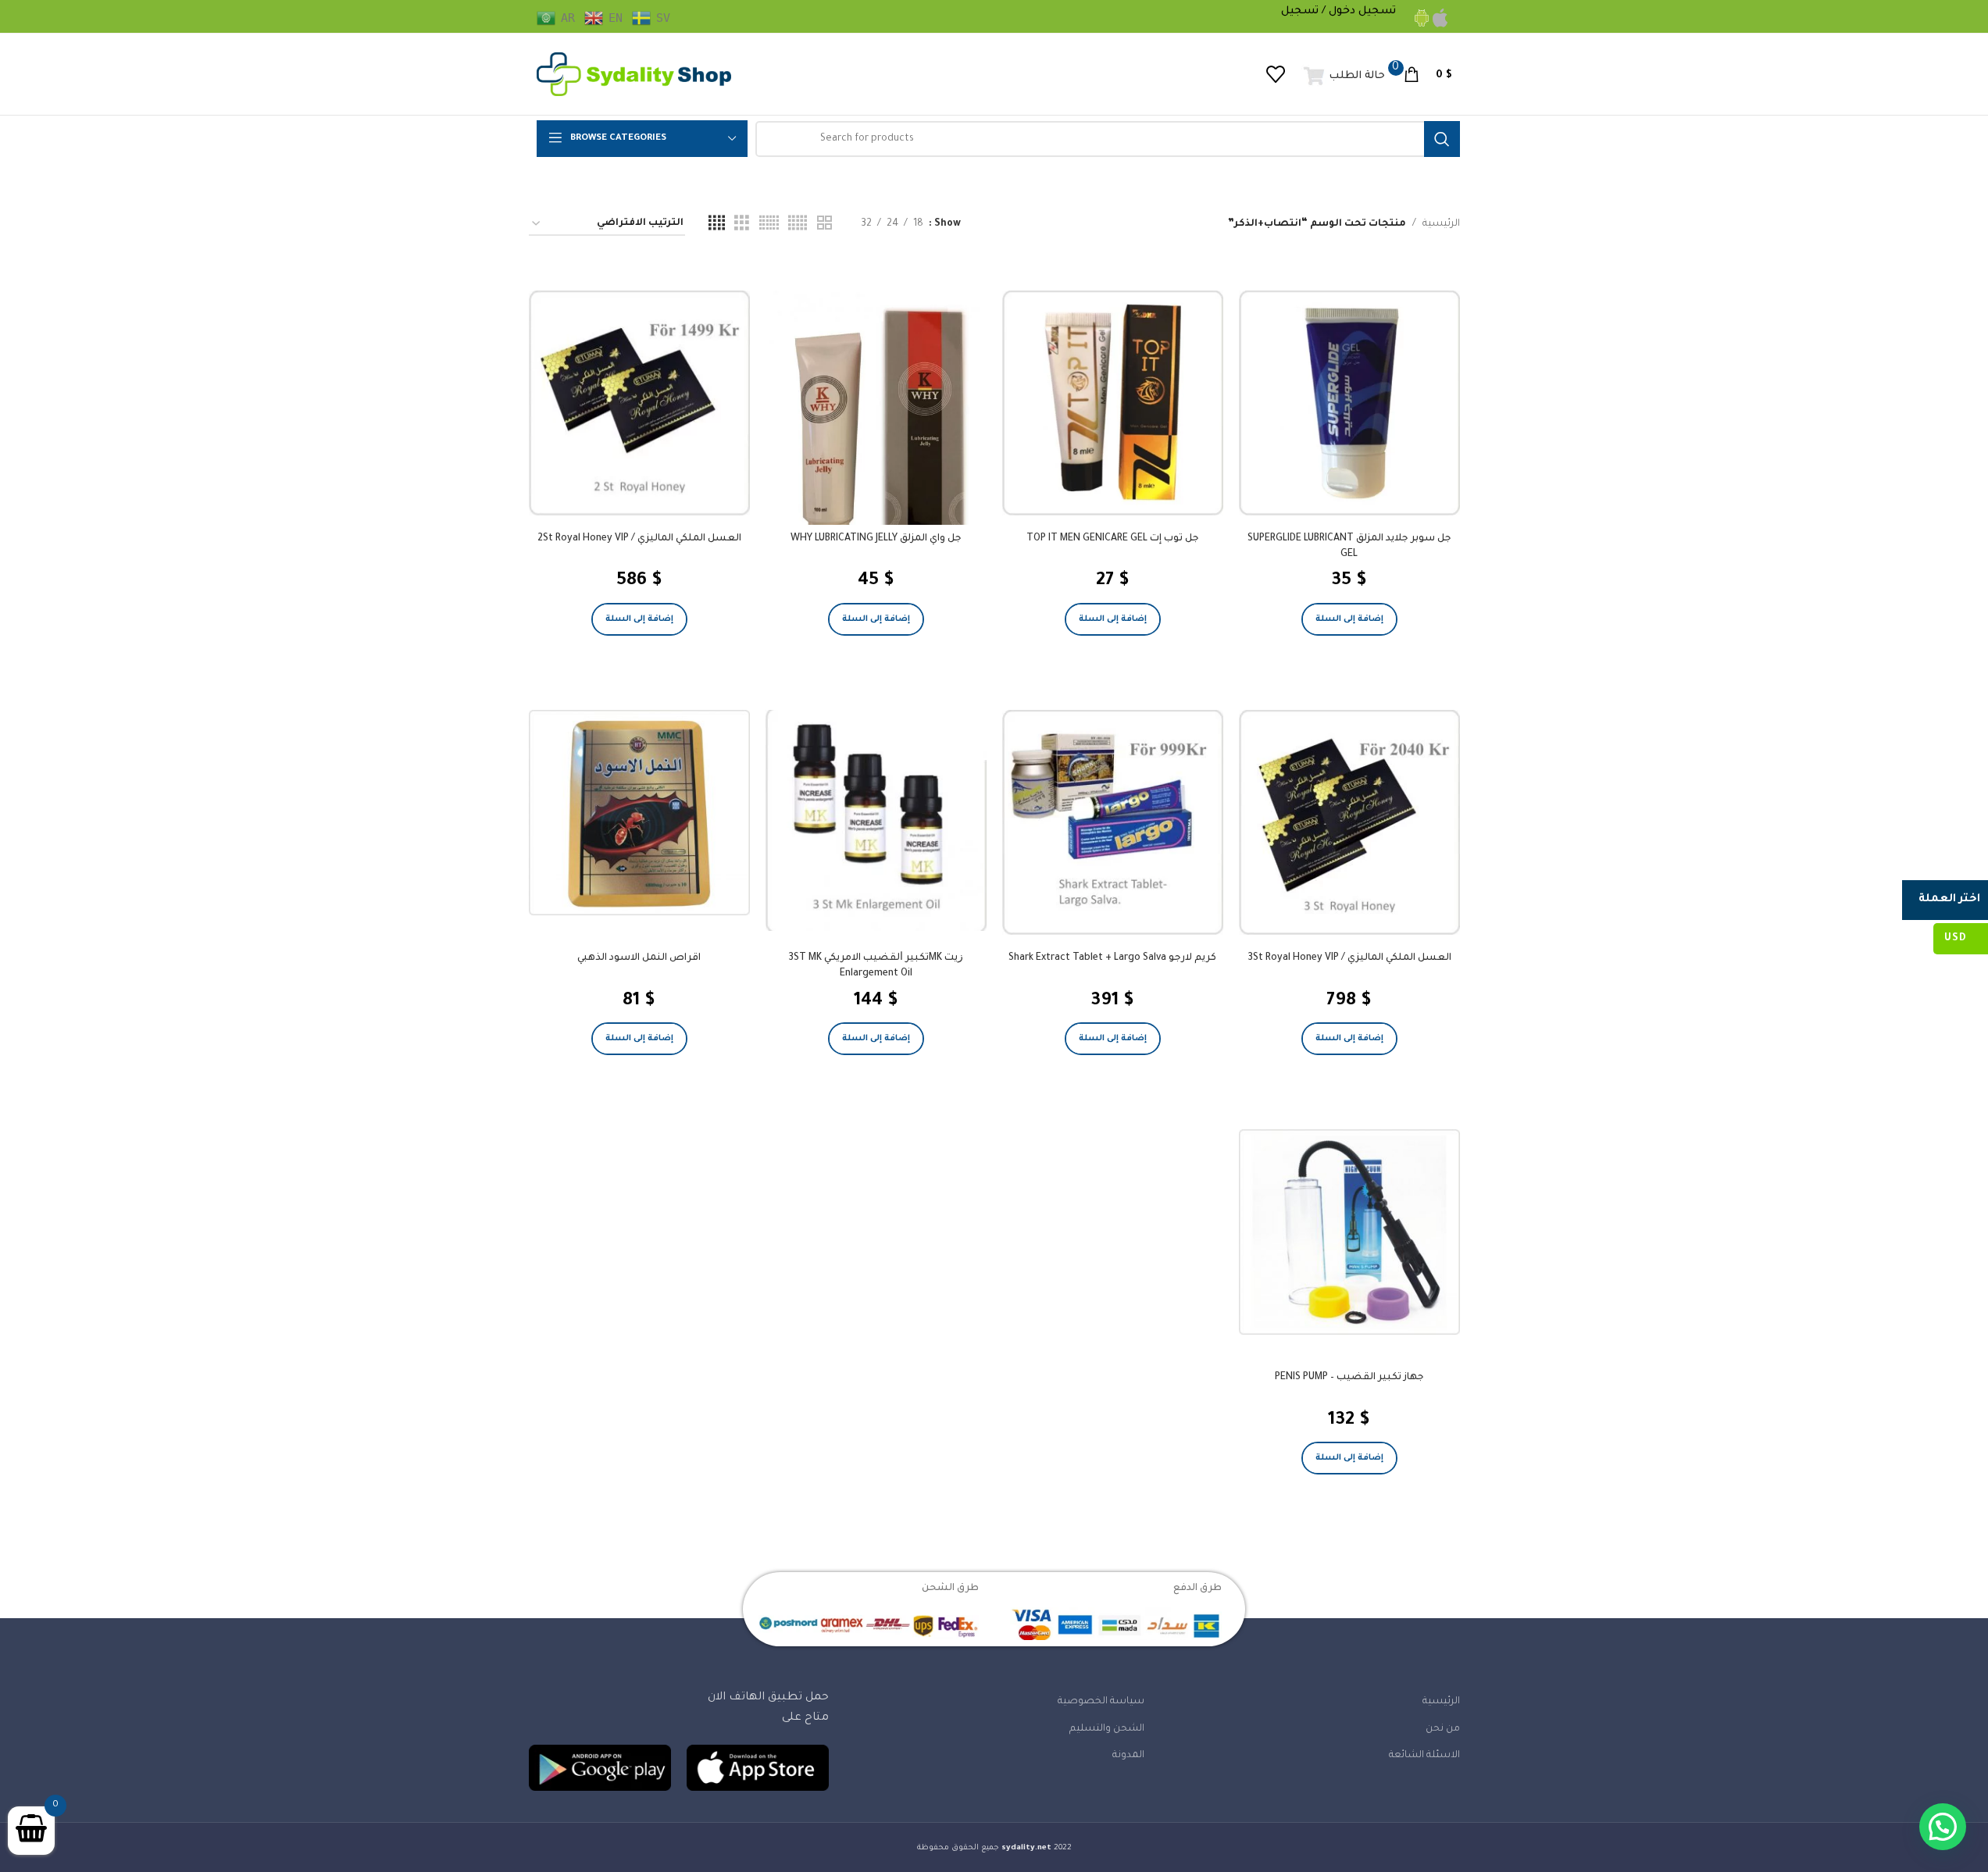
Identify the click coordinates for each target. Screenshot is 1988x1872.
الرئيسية (1441, 224)
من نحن (1443, 1729)
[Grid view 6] (769, 224)
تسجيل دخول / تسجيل (1338, 11)
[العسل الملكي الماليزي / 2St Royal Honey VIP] (639, 403)
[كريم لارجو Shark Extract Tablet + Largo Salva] (1113, 822)
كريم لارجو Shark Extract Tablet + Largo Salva (1112, 958)
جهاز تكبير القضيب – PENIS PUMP (1349, 1378)
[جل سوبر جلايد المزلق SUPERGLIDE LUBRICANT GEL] (1349, 403)
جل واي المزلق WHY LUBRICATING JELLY (876, 539)
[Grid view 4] (717, 224)
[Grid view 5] (798, 224)
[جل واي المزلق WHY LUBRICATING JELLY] (876, 438)
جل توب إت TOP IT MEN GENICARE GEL (1113, 539)
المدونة (1128, 1756)
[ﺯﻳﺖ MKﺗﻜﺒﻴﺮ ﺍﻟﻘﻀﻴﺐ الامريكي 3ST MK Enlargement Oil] (876, 820)
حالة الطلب (1357, 76)
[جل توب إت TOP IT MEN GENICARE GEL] (1113, 403)
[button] (1349, 619)
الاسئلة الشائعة (1424, 1756)
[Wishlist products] (1276, 74)
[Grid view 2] (824, 224)
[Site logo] (634, 75)
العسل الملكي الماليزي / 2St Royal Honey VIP (639, 539)
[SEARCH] (1442, 139)
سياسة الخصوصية (1101, 1702)
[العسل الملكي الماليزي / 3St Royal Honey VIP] (1349, 822)
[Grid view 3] (742, 224)
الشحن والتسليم (1107, 1729)
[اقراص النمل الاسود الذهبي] (639, 813)
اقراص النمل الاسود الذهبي (639, 958)
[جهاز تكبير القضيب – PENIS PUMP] (1349, 1232)
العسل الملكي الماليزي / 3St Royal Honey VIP (1349, 958)
